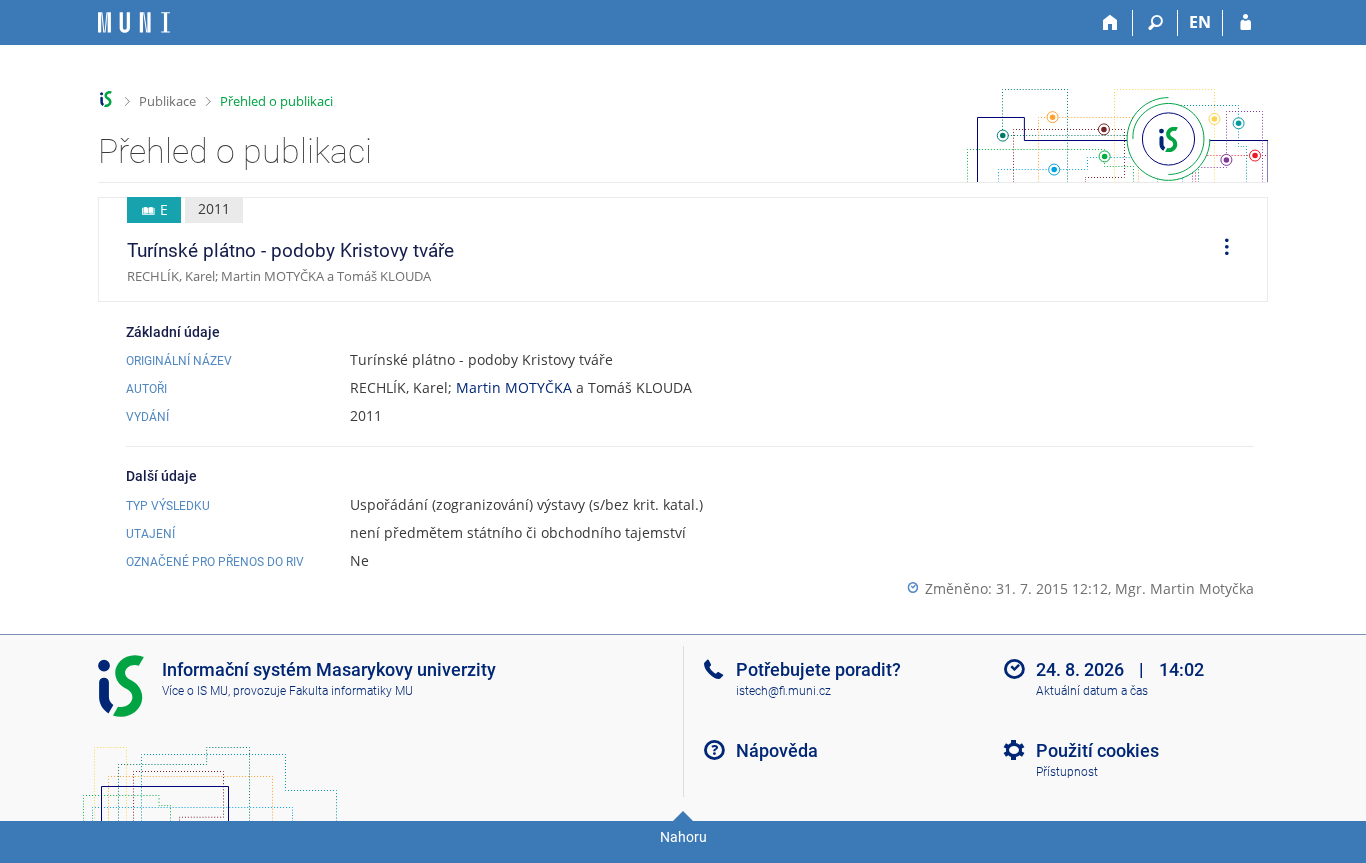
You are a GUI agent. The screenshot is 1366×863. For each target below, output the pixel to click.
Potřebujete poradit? (818, 669)
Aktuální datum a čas (1092, 691)
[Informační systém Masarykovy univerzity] (134, 22)
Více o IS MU (195, 691)
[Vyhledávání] (1155, 23)
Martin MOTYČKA (514, 387)
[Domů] (1110, 23)
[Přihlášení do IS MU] (1245, 23)
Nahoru (683, 837)
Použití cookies (1097, 750)
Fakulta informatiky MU (351, 691)
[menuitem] (1220, 250)
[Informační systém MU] (106, 99)
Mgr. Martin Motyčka (1184, 588)
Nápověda (777, 750)
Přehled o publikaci (276, 101)
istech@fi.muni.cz (783, 691)
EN (1200, 22)
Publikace (167, 101)
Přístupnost (1067, 772)
